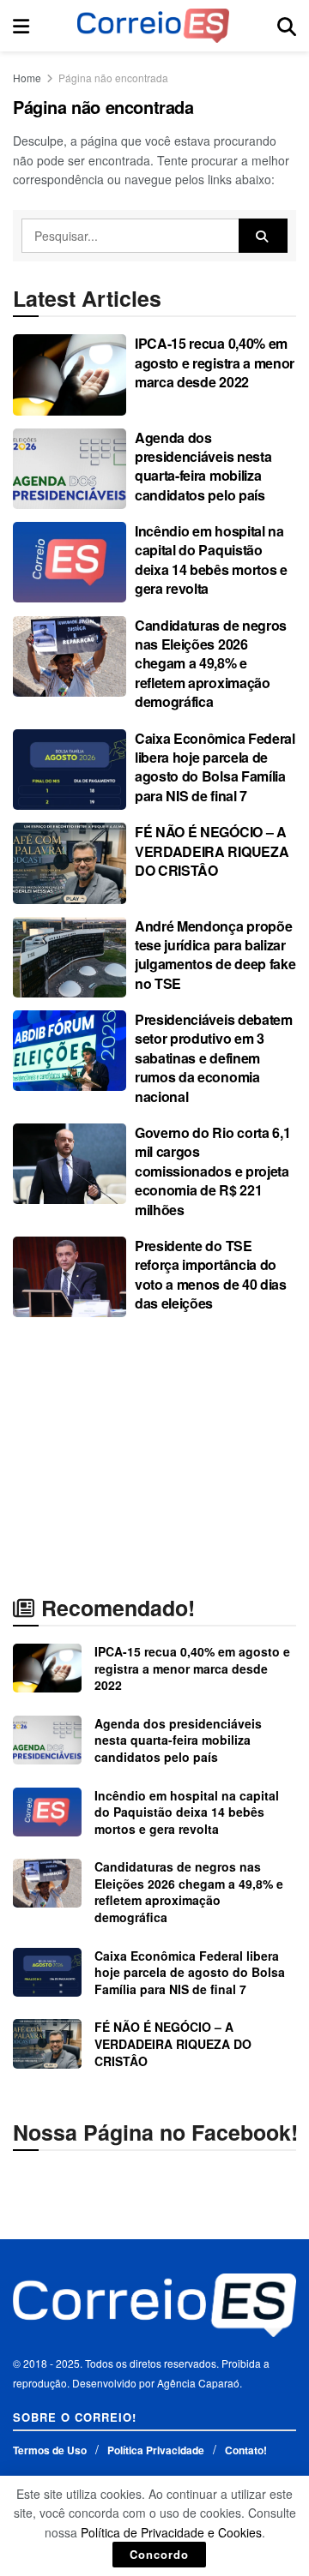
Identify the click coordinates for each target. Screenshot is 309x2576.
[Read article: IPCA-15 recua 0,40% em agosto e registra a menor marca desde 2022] (70, 374)
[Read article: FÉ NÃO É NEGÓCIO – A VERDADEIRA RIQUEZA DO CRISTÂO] (70, 863)
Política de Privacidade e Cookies (171, 2532)
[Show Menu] (21, 26)
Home (27, 78)
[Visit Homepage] (153, 26)
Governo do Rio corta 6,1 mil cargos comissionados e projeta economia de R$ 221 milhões (212, 1171)
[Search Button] (287, 26)
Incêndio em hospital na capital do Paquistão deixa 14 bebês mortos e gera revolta (211, 560)
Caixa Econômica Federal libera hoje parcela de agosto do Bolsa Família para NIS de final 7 (215, 767)
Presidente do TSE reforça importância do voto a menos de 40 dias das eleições (211, 1274)
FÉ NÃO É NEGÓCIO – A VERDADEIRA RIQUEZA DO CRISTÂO (212, 851)
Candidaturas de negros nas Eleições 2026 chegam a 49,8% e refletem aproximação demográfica (211, 664)
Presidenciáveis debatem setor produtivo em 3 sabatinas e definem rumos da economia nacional (214, 1058)
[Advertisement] (154, 1455)
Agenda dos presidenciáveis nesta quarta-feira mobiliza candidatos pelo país (203, 466)
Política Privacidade (156, 2450)
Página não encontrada (113, 78)
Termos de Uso (50, 2450)
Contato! (246, 2450)
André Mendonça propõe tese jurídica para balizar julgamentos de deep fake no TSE (215, 955)
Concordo (159, 2554)
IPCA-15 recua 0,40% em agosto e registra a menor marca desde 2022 (215, 362)
